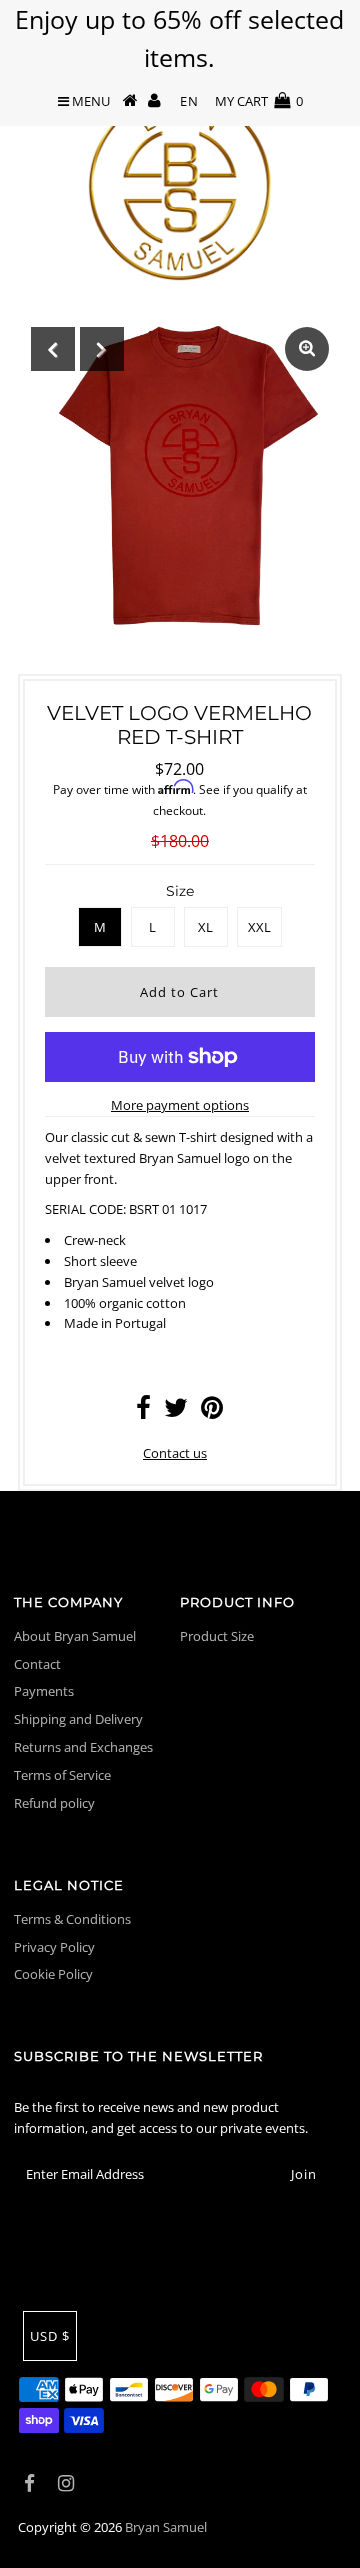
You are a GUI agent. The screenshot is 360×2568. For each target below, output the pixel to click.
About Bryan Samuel (75, 1636)
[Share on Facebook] (143, 1412)
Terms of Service (62, 1775)
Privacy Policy (54, 1947)
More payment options (180, 1105)
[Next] (102, 349)
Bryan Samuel (166, 2527)
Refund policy (54, 1803)
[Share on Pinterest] (212, 1412)
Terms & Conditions (72, 1919)
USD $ (50, 2336)
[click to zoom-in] (307, 349)
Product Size (217, 1636)
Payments (44, 1691)
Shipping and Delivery (78, 1719)
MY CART (259, 101)
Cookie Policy (53, 1974)
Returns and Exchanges (83, 1747)
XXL (259, 927)
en (189, 101)
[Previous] (53, 349)
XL (205, 927)
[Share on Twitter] (176, 1412)
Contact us (175, 1453)
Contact (37, 1664)
